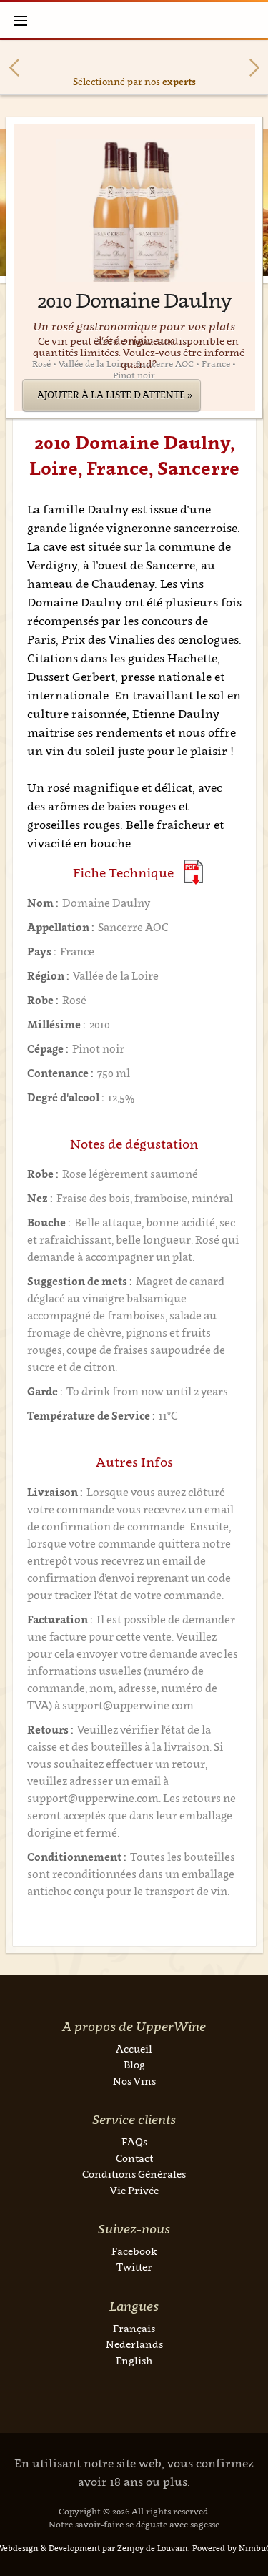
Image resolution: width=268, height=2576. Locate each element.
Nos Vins (134, 2081)
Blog (134, 2064)
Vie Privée (134, 2190)
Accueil (134, 2049)
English (134, 2360)
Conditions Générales (134, 2174)
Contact (134, 2158)
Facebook (134, 2251)
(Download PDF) (193, 872)
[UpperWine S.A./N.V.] (134, 20)
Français (134, 2328)
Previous (14, 68)
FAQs (134, 2142)
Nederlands (134, 2344)
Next (254, 68)
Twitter (134, 2267)
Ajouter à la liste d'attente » (115, 395)
